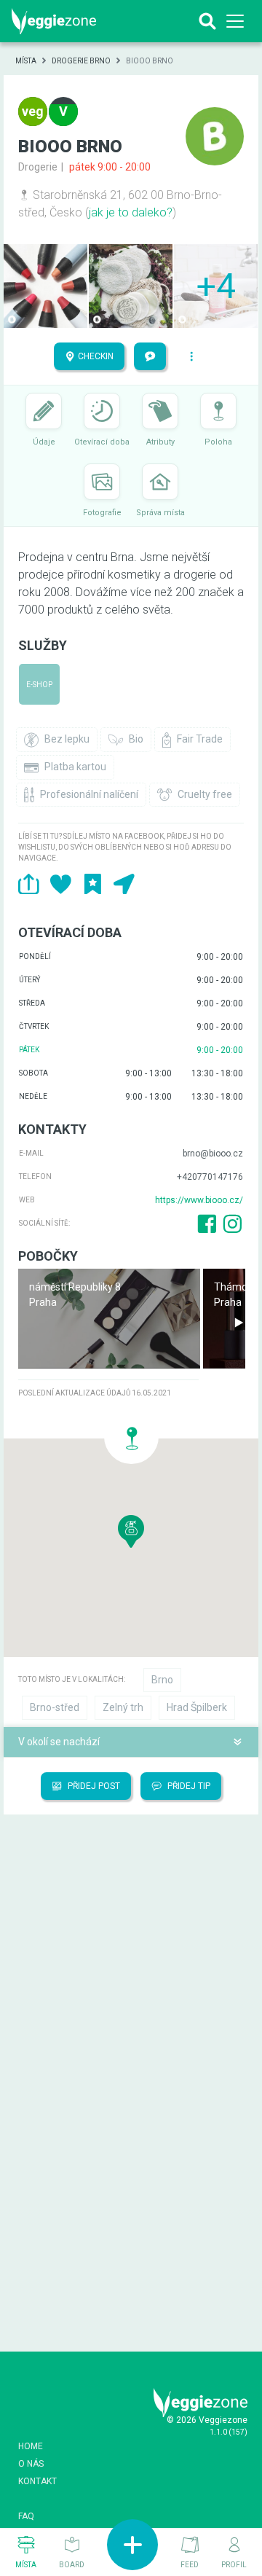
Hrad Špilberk (197, 1707)
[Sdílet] (29, 884)
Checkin (95, 356)
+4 (216, 286)
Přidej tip (188, 1786)
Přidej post (93, 1786)
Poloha (218, 442)
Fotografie (102, 513)
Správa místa (160, 513)
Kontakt (37, 2481)
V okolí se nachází (59, 1742)
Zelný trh (123, 1707)
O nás (31, 2464)
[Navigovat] (124, 884)
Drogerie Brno (81, 61)
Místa (26, 61)
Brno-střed (55, 1707)
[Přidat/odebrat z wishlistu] (61, 884)
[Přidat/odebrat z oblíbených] (93, 884)
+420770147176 (210, 1177)
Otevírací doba (102, 442)
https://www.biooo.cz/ (199, 1200)
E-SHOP (39, 685)
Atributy (160, 442)
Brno (162, 1680)
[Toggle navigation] (235, 21)
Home (31, 2446)
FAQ (26, 2516)
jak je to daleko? (131, 212)
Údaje (44, 442)
